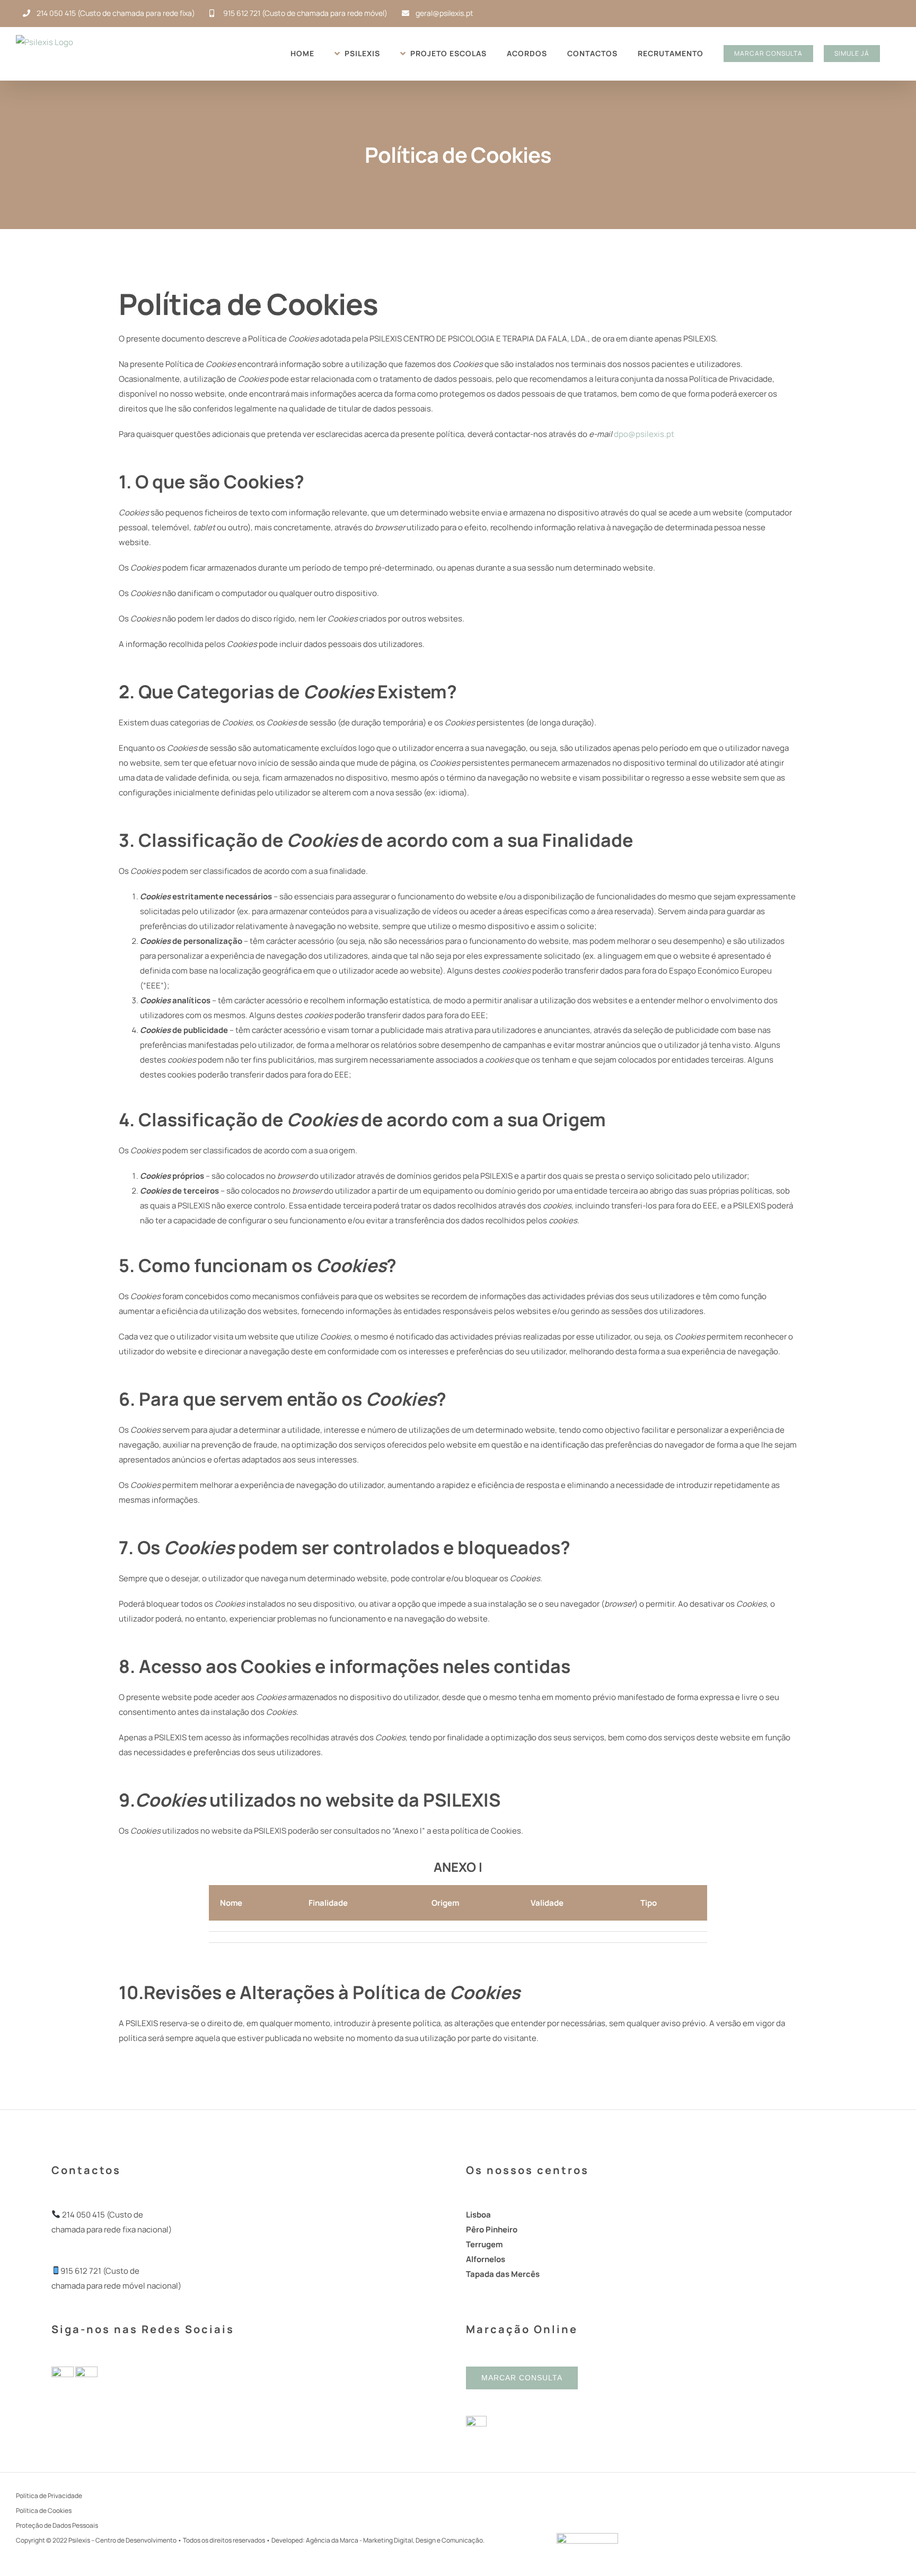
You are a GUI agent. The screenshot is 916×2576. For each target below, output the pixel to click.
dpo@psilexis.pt (644, 434)
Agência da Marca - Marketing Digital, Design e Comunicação (394, 2540)
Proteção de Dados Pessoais (57, 2525)
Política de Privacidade (49, 2496)
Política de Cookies (44, 2511)
